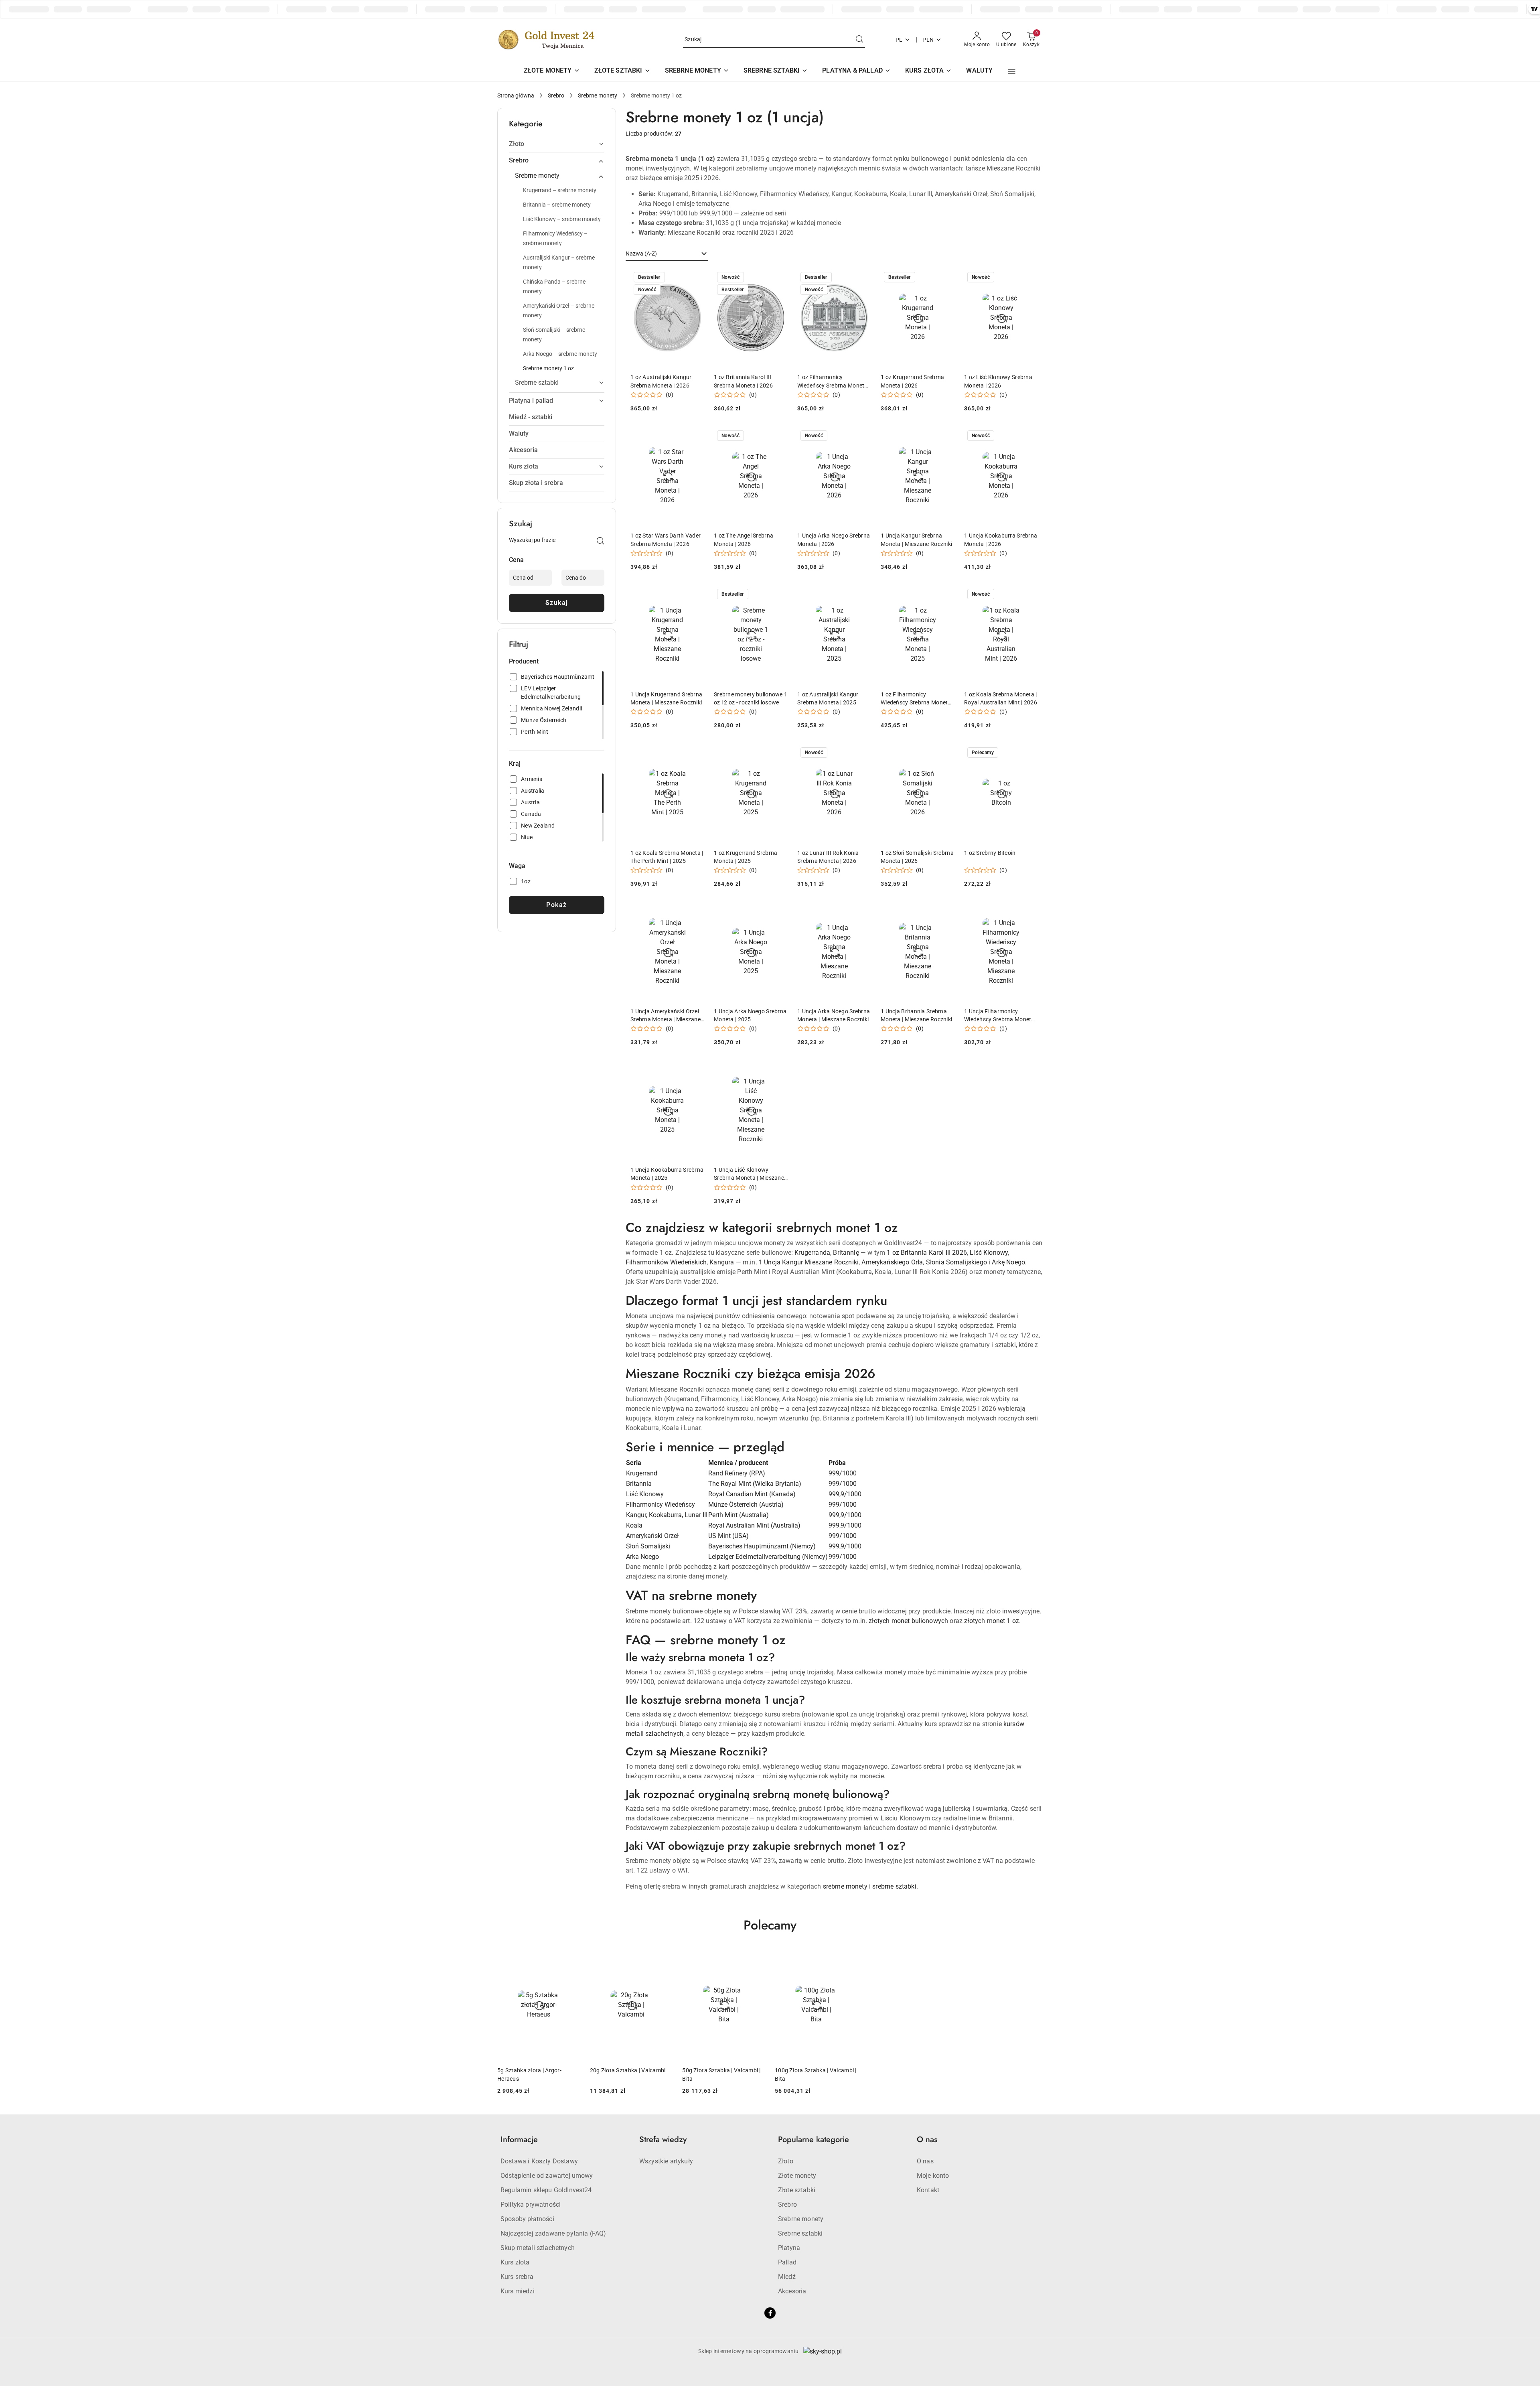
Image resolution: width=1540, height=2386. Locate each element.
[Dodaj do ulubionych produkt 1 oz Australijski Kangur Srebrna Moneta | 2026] (695, 278)
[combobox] (667, 254)
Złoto (786, 2161)
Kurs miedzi (518, 2291)
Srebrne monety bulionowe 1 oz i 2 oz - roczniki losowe (751, 698)
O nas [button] (927, 2139)
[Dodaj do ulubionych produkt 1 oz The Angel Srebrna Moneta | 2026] (778, 436)
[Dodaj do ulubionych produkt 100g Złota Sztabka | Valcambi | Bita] (849, 1959)
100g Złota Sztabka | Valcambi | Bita (816, 2074)
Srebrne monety (801, 2219)
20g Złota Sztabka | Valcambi (628, 2070)
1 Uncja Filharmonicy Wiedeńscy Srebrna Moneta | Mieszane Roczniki (1001, 1016)
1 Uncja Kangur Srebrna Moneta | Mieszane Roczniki (916, 540)
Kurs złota (515, 2262)
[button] (1012, 71)
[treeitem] (557, 144)
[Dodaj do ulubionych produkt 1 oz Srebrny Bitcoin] (1029, 753)
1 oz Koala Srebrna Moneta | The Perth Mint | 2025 (667, 857)
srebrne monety (845, 1886)
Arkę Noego (1008, 1262)
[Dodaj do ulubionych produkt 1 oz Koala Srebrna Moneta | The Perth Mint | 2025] (695, 753)
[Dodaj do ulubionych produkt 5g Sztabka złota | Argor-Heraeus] (571, 1959)
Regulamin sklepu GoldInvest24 (546, 2190)
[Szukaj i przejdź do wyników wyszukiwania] (859, 40)
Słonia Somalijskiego (956, 1262)
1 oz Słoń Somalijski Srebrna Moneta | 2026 (917, 857)
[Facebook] (770, 2313)
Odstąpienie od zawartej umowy (547, 2176)
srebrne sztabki (894, 1886)
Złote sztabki (797, 2190)
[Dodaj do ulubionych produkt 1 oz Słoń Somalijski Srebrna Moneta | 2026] (945, 753)
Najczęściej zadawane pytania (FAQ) (553, 2233)
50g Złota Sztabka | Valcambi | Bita (721, 2074)
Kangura (722, 1262)
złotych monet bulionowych (908, 1621)
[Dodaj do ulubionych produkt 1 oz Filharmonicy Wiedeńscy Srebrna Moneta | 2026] (862, 278)
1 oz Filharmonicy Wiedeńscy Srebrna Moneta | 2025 (917, 699)
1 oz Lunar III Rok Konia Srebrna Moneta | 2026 (828, 857)
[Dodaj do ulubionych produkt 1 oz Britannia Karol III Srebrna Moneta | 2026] (778, 278)
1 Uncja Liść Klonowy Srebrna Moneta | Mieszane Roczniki (749, 1174)
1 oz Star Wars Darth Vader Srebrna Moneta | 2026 (666, 540)
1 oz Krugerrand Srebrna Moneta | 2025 (746, 857)
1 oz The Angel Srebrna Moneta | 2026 (744, 540)
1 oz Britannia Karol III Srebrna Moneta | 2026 (743, 381)
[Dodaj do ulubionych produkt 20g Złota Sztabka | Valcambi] (663, 1959)
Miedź (787, 2277)
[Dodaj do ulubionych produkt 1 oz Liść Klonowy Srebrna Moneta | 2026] (1029, 278)
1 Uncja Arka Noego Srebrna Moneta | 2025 (750, 1015)
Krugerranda (812, 1253)
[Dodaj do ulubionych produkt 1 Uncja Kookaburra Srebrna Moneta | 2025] (695, 1070)
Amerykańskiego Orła (892, 1262)
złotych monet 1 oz (992, 1621)
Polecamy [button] (770, 1925)
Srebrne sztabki (800, 2233)
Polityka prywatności (531, 2204)
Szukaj (557, 603)
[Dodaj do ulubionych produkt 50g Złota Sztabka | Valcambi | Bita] (756, 1959)
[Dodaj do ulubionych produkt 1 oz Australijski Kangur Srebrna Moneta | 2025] (862, 595)
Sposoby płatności (527, 2219)
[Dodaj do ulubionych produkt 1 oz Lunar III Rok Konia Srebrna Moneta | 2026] (862, 753)
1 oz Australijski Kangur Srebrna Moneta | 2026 (661, 381)
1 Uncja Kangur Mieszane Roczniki (809, 1262)
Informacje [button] (519, 2139)
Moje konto (933, 2176)
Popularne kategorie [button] (814, 2139)
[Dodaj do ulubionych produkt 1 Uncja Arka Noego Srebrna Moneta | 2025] (778, 912)
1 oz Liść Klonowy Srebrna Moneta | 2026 (998, 381)
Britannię (846, 1253)
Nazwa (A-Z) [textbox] (641, 254)
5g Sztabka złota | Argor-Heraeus (529, 2074)
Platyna (789, 2248)
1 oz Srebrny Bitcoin (990, 853)
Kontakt (928, 2190)
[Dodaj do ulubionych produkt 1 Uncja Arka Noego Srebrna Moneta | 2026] (862, 436)
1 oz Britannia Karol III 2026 (927, 1253)
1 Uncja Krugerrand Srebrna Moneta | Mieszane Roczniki (666, 698)
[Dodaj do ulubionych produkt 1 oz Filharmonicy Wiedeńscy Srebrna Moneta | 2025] (945, 595)
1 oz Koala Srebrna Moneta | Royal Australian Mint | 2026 (1001, 698)
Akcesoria (792, 2291)
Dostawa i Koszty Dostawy (539, 2161)
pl (899, 40)
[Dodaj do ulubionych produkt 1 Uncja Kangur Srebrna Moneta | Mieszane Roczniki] (945, 436)
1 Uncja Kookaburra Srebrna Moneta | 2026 (1001, 540)
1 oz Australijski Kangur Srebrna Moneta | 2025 (828, 698)
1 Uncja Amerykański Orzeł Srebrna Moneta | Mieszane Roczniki (666, 1016)
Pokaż (557, 905)
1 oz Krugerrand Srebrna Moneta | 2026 (912, 381)
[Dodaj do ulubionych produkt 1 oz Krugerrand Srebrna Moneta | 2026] (945, 278)
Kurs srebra (517, 2277)
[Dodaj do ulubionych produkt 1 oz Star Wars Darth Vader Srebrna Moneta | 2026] (695, 436)
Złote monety (797, 2176)
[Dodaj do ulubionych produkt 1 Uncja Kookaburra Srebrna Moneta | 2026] (1029, 436)
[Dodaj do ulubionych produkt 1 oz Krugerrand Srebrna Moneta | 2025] (778, 753)
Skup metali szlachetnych (538, 2248)
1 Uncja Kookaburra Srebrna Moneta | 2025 (667, 1174)
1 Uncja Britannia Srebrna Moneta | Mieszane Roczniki (916, 1015)
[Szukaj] (600, 542)
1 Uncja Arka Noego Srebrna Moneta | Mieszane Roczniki (834, 1015)
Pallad (787, 2262)
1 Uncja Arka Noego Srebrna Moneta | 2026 (834, 540)
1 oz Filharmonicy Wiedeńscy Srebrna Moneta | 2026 (834, 381)
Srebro (787, 2204)
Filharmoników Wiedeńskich (666, 1262)
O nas (925, 2161)
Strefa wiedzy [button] (663, 2139)
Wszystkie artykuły (666, 2161)
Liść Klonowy (989, 1253)
